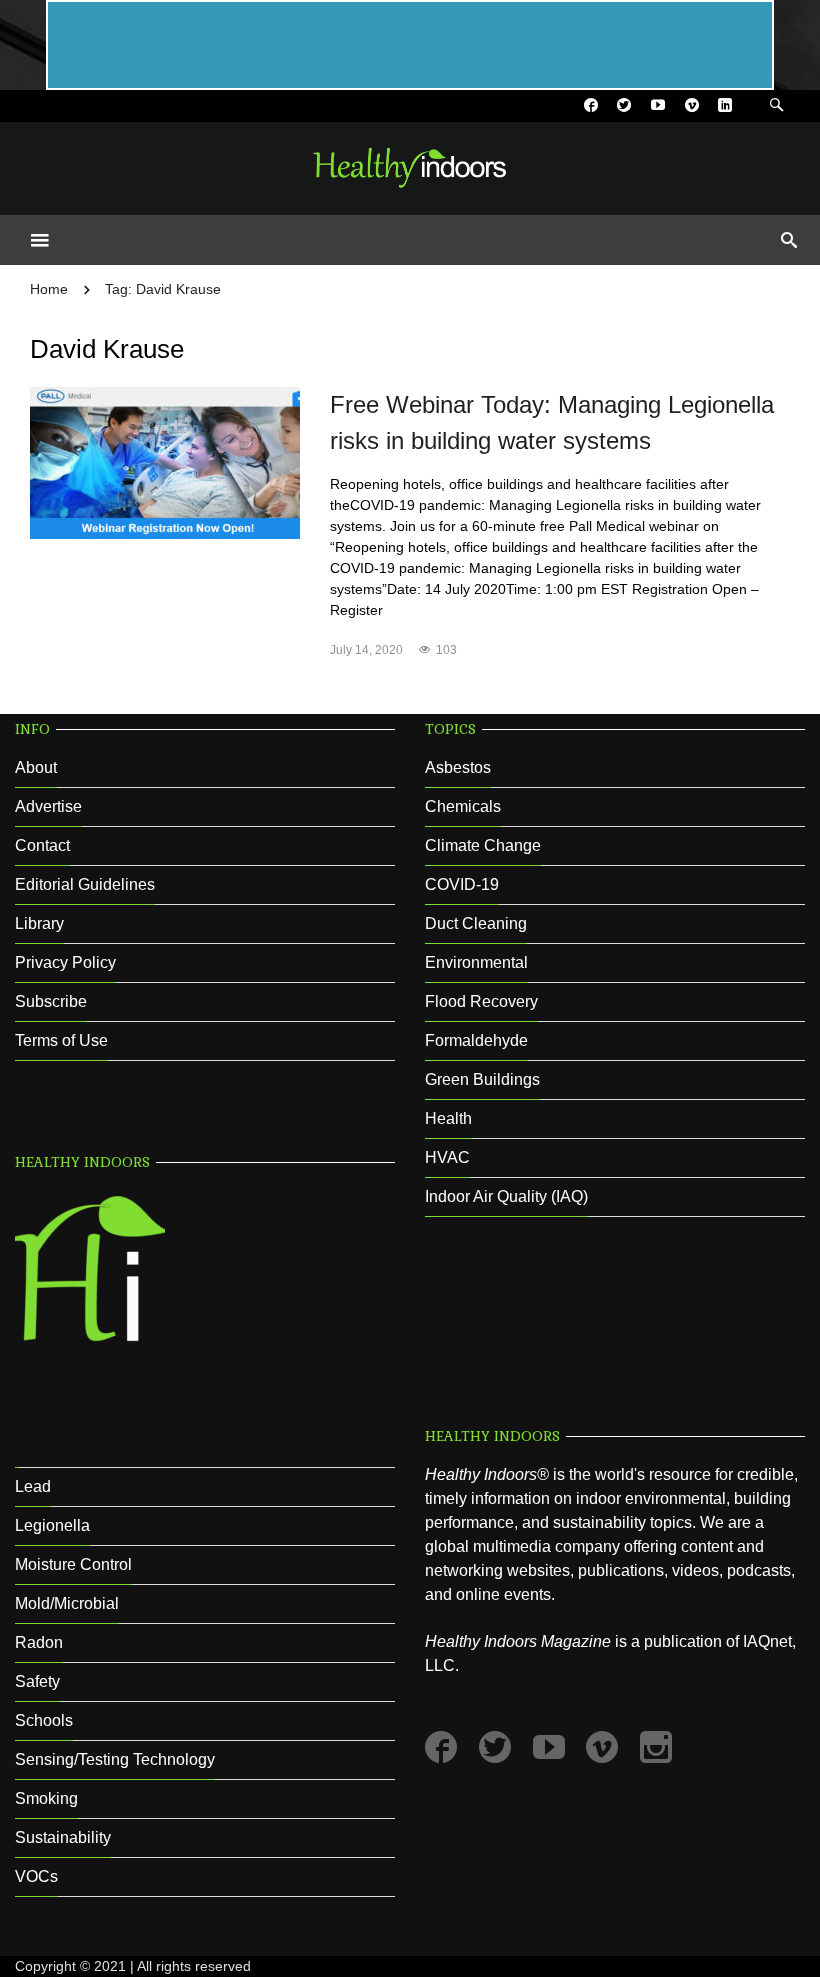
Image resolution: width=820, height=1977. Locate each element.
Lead (33, 1486)
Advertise (48, 806)
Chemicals (463, 806)
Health (448, 1118)
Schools (44, 1720)
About (36, 767)
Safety (37, 1681)
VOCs (36, 1876)
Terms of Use (61, 1040)
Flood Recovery (481, 1001)
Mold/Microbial (67, 1603)
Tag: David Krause (163, 289)
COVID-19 (462, 884)
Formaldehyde (476, 1040)
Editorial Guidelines (85, 884)
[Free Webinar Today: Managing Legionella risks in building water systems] (165, 461)
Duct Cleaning (476, 923)
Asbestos (458, 767)
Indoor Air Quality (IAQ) (506, 1196)
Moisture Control (73, 1564)
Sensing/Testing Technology (115, 1759)
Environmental (476, 962)
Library (39, 923)
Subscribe (51, 1001)
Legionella (52, 1525)
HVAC (447, 1157)
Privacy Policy (65, 962)
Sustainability (63, 1837)
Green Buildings (482, 1079)
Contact (42, 845)
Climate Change (483, 845)
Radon (39, 1642)
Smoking (46, 1798)
